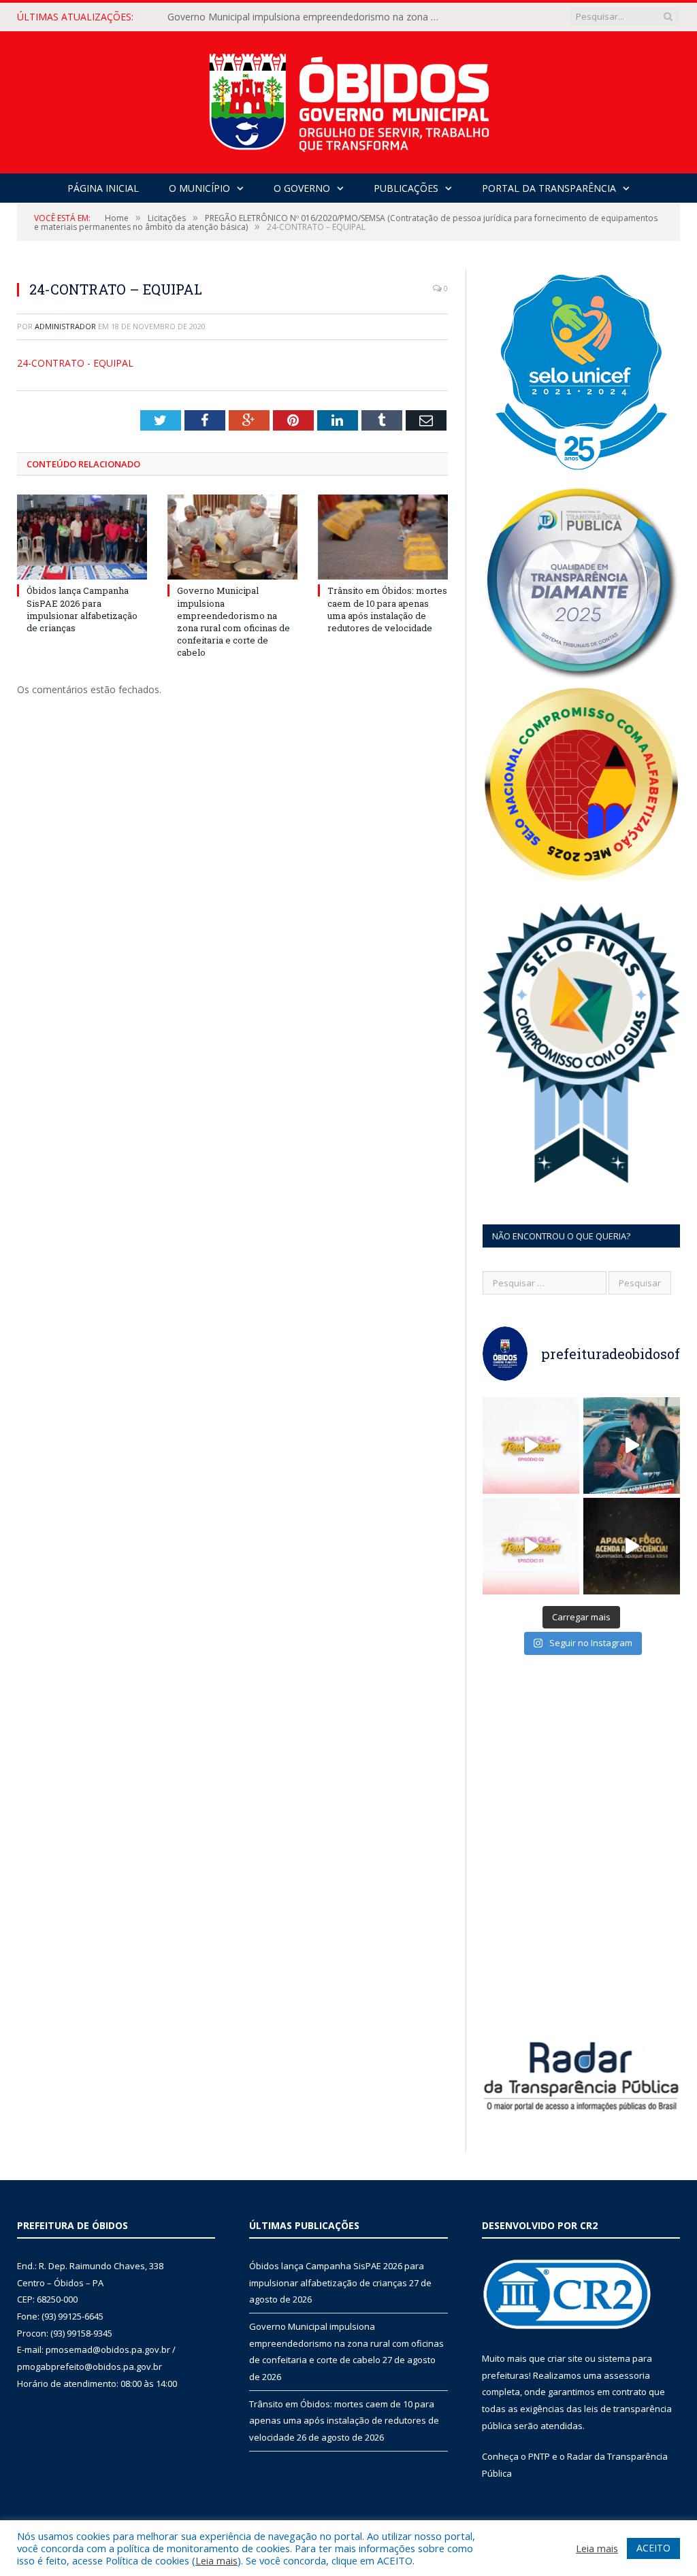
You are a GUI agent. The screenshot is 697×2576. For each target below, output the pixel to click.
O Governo (302, 188)
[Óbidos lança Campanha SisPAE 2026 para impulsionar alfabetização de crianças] (82, 537)
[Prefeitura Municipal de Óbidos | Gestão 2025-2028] (349, 99)
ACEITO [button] (653, 2548)
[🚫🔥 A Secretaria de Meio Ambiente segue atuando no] (632, 1445)
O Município (199, 188)
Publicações (406, 188)
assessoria (627, 2375)
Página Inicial (103, 188)
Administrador (65, 326)
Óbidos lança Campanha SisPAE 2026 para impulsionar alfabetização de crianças (82, 609)
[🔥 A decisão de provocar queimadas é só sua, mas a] (632, 1546)
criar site (565, 2358)
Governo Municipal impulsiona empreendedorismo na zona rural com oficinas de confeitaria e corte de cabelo (307, 17)
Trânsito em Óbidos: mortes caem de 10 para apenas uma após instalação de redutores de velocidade (387, 609)
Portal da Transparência (549, 188)
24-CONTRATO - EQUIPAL (75, 363)
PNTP (539, 2456)
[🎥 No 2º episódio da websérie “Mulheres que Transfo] (531, 1445)
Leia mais (216, 2560)
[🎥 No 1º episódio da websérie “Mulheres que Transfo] (531, 1546)
